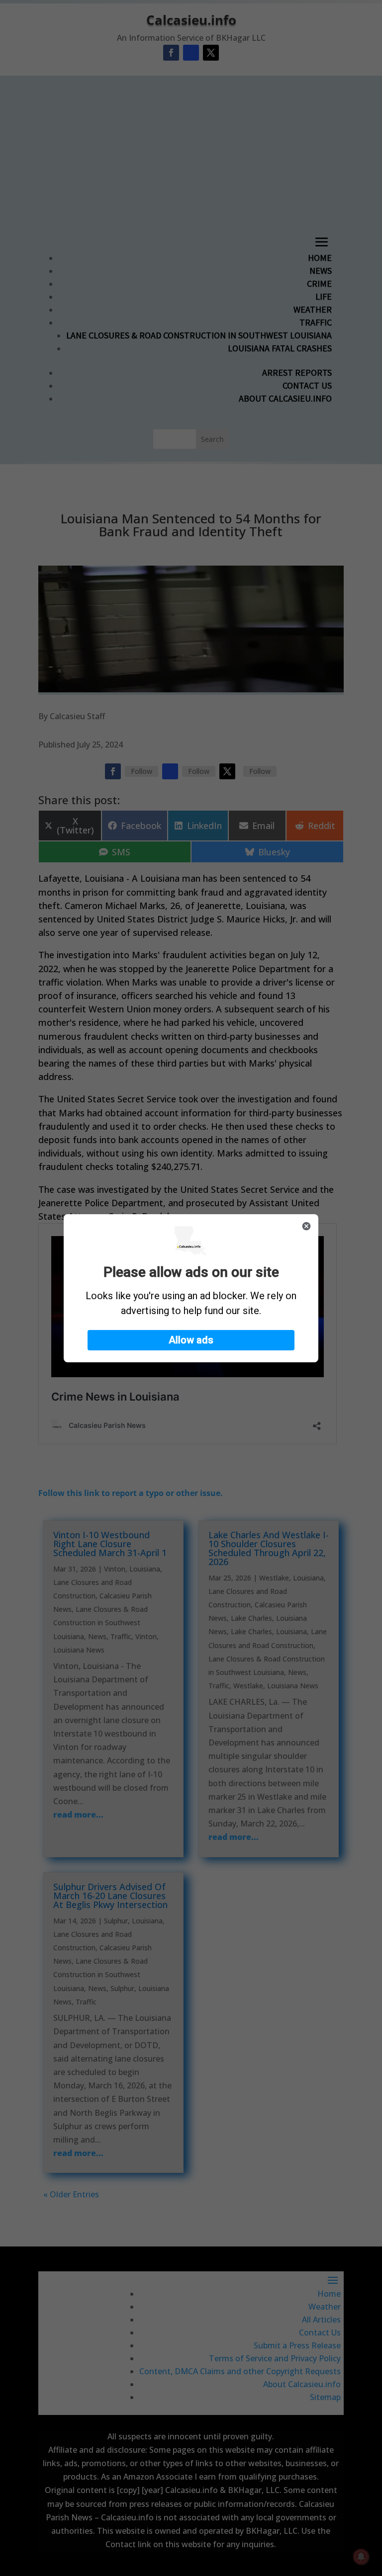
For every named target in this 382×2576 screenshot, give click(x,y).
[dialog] (191, 1288)
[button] (191, 1340)
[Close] (306, 1226)
